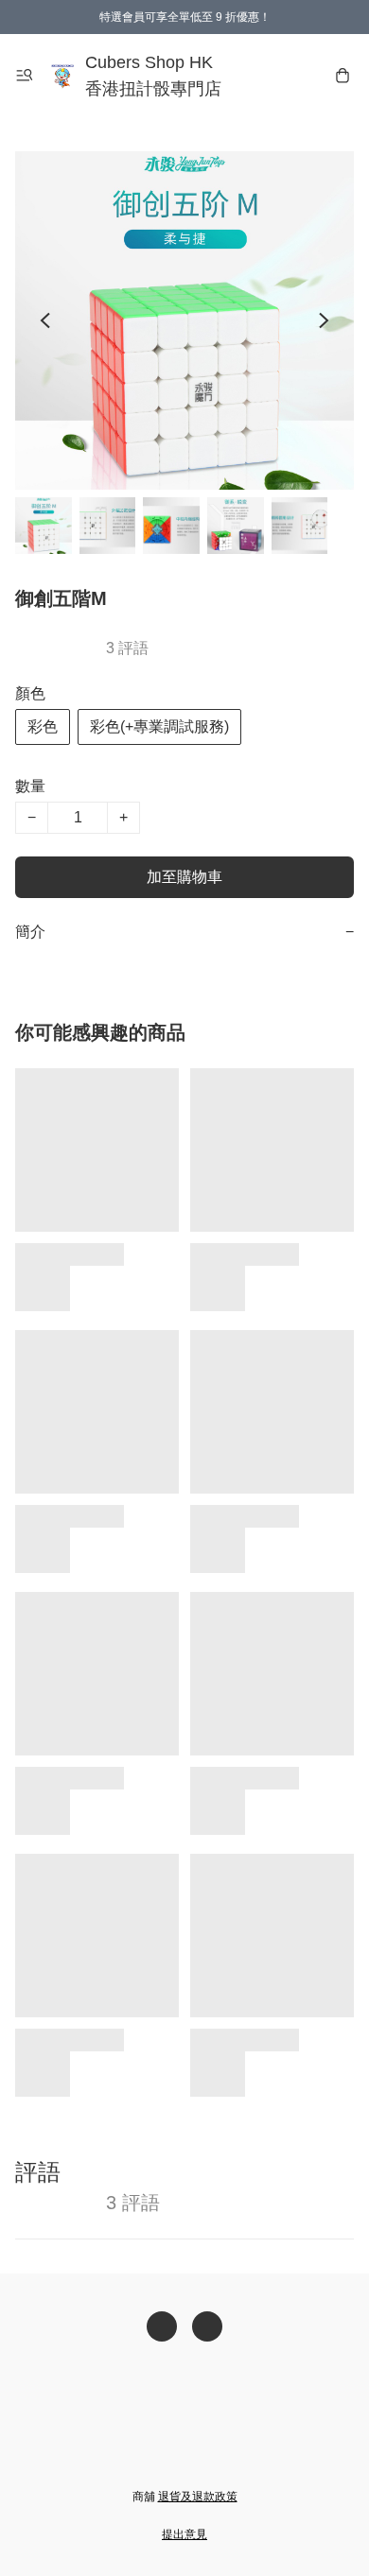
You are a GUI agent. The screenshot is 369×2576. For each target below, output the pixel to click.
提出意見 (184, 2534)
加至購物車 (184, 877)
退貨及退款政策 (198, 2497)
